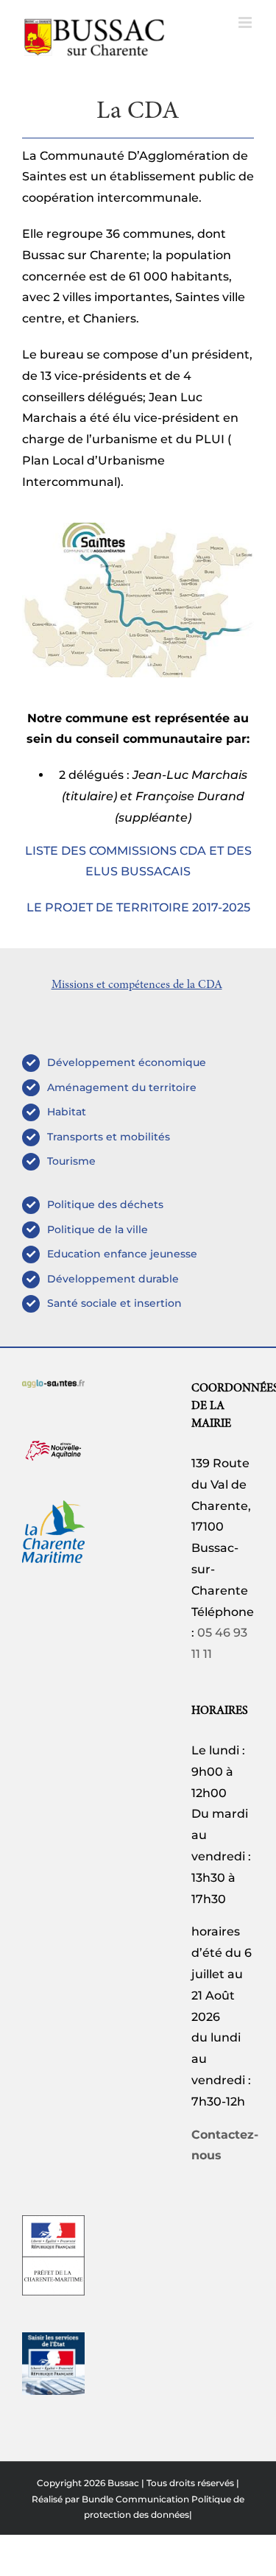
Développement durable (113, 1279)
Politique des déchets (105, 1204)
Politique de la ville (98, 1229)
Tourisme (71, 1161)
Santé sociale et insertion (114, 1303)
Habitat (67, 1112)
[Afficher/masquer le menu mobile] (246, 22)
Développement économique (127, 1062)
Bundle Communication (135, 2499)
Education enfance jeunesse (122, 1254)
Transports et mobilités (109, 1137)
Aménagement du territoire (122, 1087)
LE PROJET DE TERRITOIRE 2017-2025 (138, 907)
